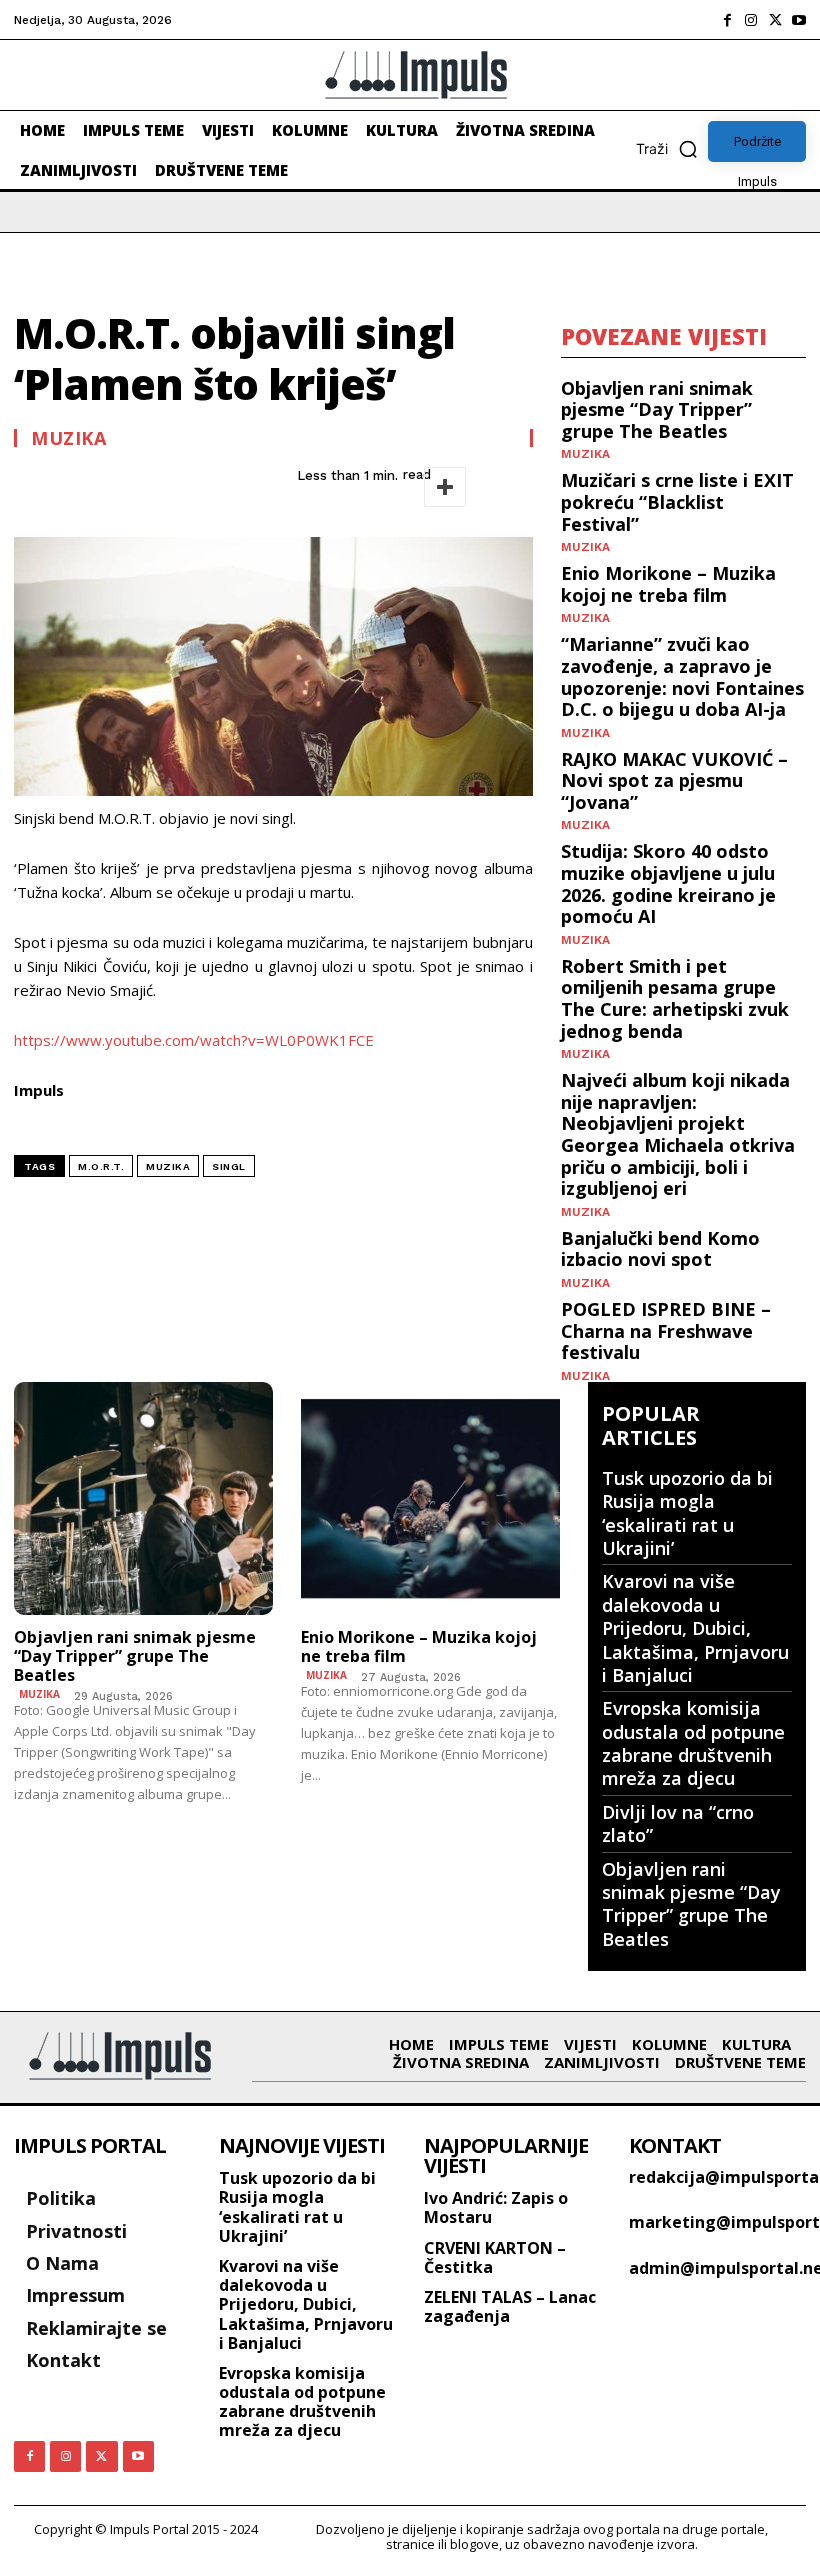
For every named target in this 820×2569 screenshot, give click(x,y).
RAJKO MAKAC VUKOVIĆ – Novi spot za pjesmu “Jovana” (674, 780)
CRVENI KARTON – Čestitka (495, 2257)
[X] (775, 20)
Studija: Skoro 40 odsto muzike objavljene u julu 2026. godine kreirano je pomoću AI (668, 883)
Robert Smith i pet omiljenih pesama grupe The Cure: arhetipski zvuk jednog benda (675, 998)
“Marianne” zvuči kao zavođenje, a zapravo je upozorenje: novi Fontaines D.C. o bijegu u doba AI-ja (682, 676)
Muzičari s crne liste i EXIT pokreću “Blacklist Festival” (677, 501)
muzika (168, 1166)
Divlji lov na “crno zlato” (678, 1823)
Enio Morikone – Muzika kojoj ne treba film (668, 584)
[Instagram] (751, 20)
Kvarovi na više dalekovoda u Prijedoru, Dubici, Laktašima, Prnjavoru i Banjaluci (695, 1628)
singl (229, 1166)
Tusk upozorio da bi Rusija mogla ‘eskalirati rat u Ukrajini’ (687, 1513)
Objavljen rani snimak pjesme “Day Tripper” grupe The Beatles (657, 409)
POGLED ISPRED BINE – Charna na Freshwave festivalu (666, 1330)
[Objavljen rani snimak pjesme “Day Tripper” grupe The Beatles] (143, 1498)
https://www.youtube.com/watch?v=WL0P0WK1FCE (194, 1040)
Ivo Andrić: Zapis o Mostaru (496, 2207)
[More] (445, 487)
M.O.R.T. (101, 1166)
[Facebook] (727, 20)
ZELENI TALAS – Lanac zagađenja (510, 2306)
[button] (672, 149)
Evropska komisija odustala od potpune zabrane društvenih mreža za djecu (693, 1743)
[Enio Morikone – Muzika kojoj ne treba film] (430, 1498)
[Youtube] (799, 20)
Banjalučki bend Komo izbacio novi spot (660, 1249)
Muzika (68, 438)
